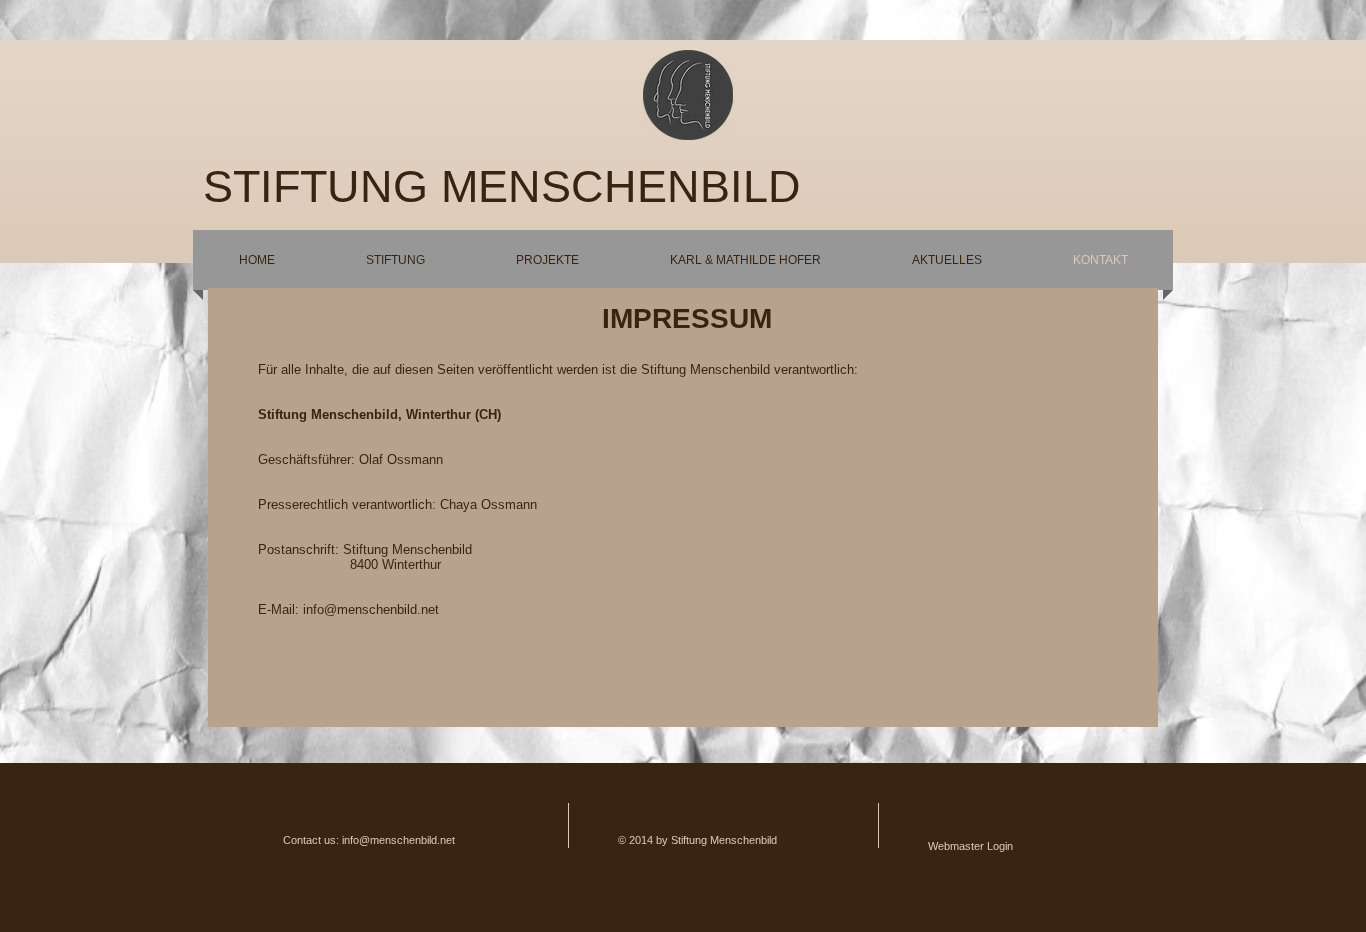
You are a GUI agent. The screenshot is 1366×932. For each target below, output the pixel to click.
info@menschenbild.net (371, 609)
